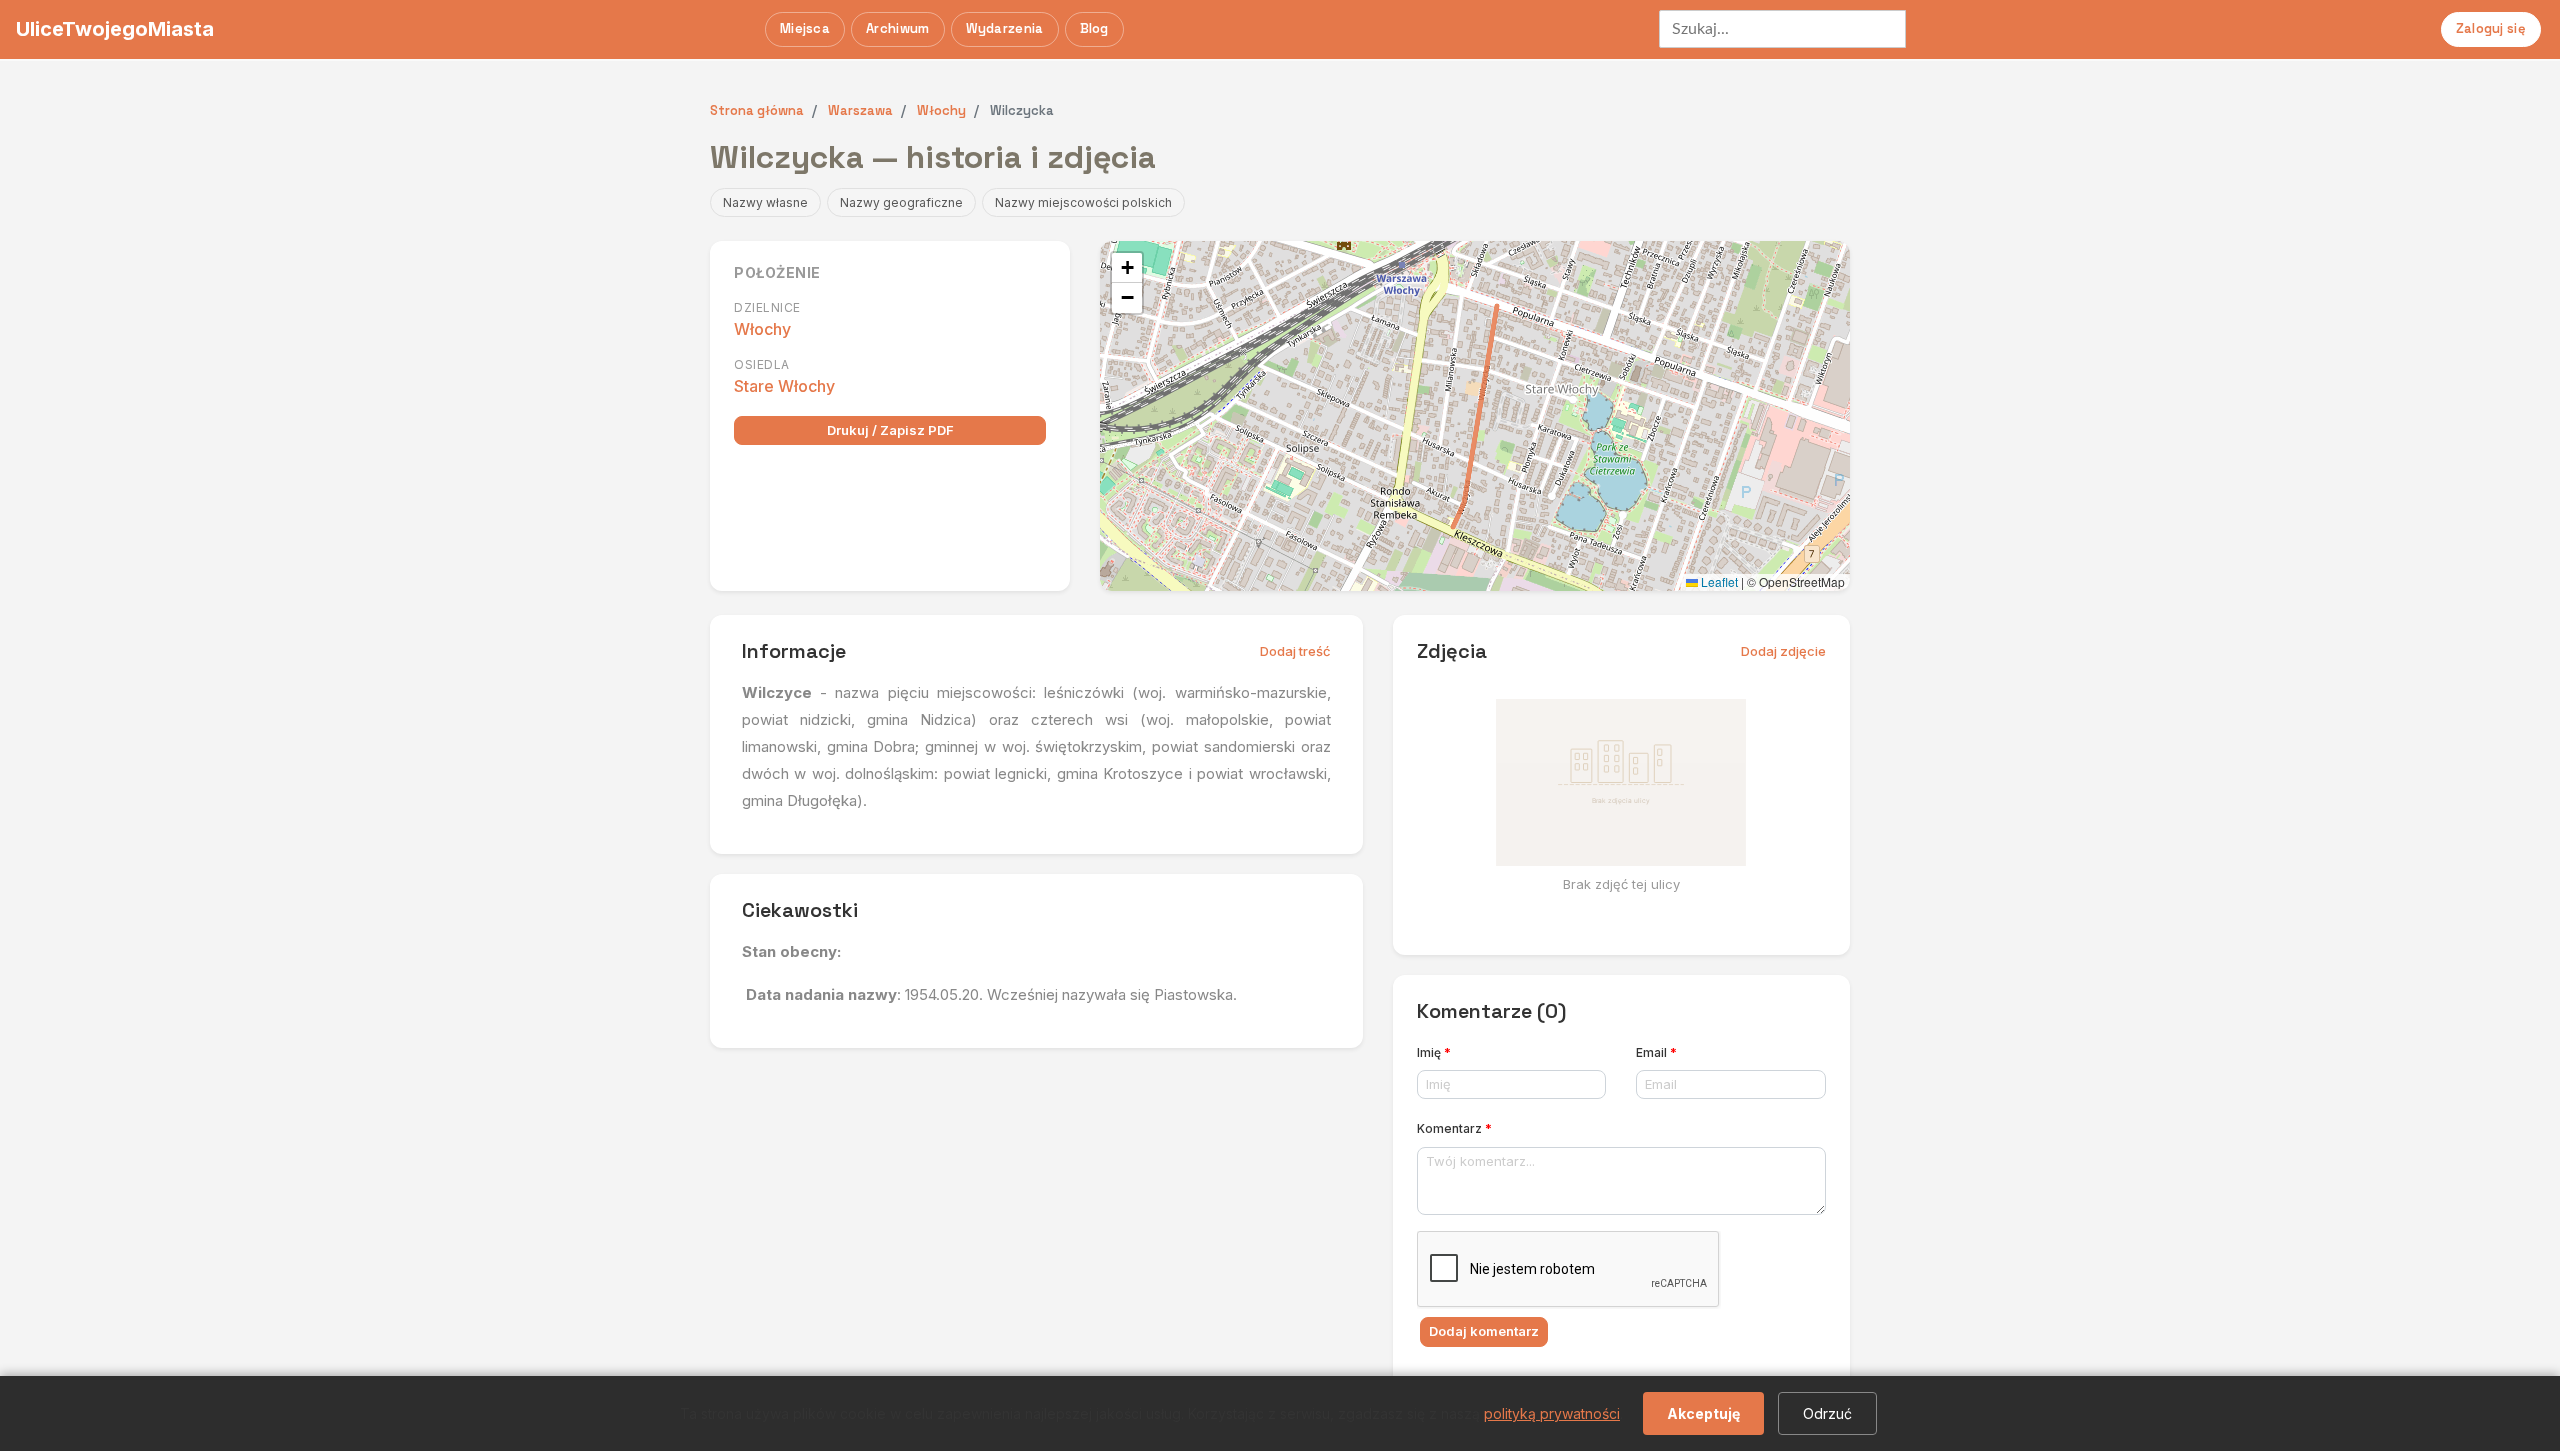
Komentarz (1454, 1128)
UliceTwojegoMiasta (115, 29)
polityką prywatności (1552, 1413)
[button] (1127, 268)
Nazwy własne (765, 202)
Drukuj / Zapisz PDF (890, 430)
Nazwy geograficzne (901, 202)
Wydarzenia (1005, 28)
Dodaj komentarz (1484, 1331)
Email (1656, 1052)
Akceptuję (1703, 1413)
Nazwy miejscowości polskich (1083, 202)
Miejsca (805, 28)
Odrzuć (1827, 1413)
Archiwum (897, 28)
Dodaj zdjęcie (1783, 651)
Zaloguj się (2491, 28)
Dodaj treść (1295, 651)
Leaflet (1718, 581)
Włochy (762, 329)
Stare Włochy (784, 386)
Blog (1094, 28)
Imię (1434, 1052)
